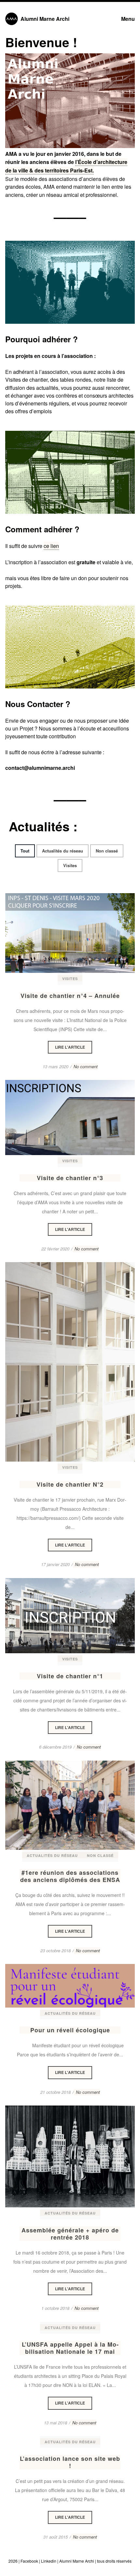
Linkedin (49, 2561)
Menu (128, 19)
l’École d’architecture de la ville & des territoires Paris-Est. (66, 166)
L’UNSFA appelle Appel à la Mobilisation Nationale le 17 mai (70, 2348)
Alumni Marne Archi (45, 19)
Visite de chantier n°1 (70, 1676)
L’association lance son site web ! (70, 2462)
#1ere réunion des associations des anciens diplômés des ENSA (70, 1876)
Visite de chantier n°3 (70, 1178)
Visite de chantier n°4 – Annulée (70, 996)
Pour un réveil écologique (70, 2030)
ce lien (51, 546)
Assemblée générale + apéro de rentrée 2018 (70, 2234)
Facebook (29, 2561)
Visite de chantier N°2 (70, 1484)
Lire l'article (70, 933)
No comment (86, 1066)
